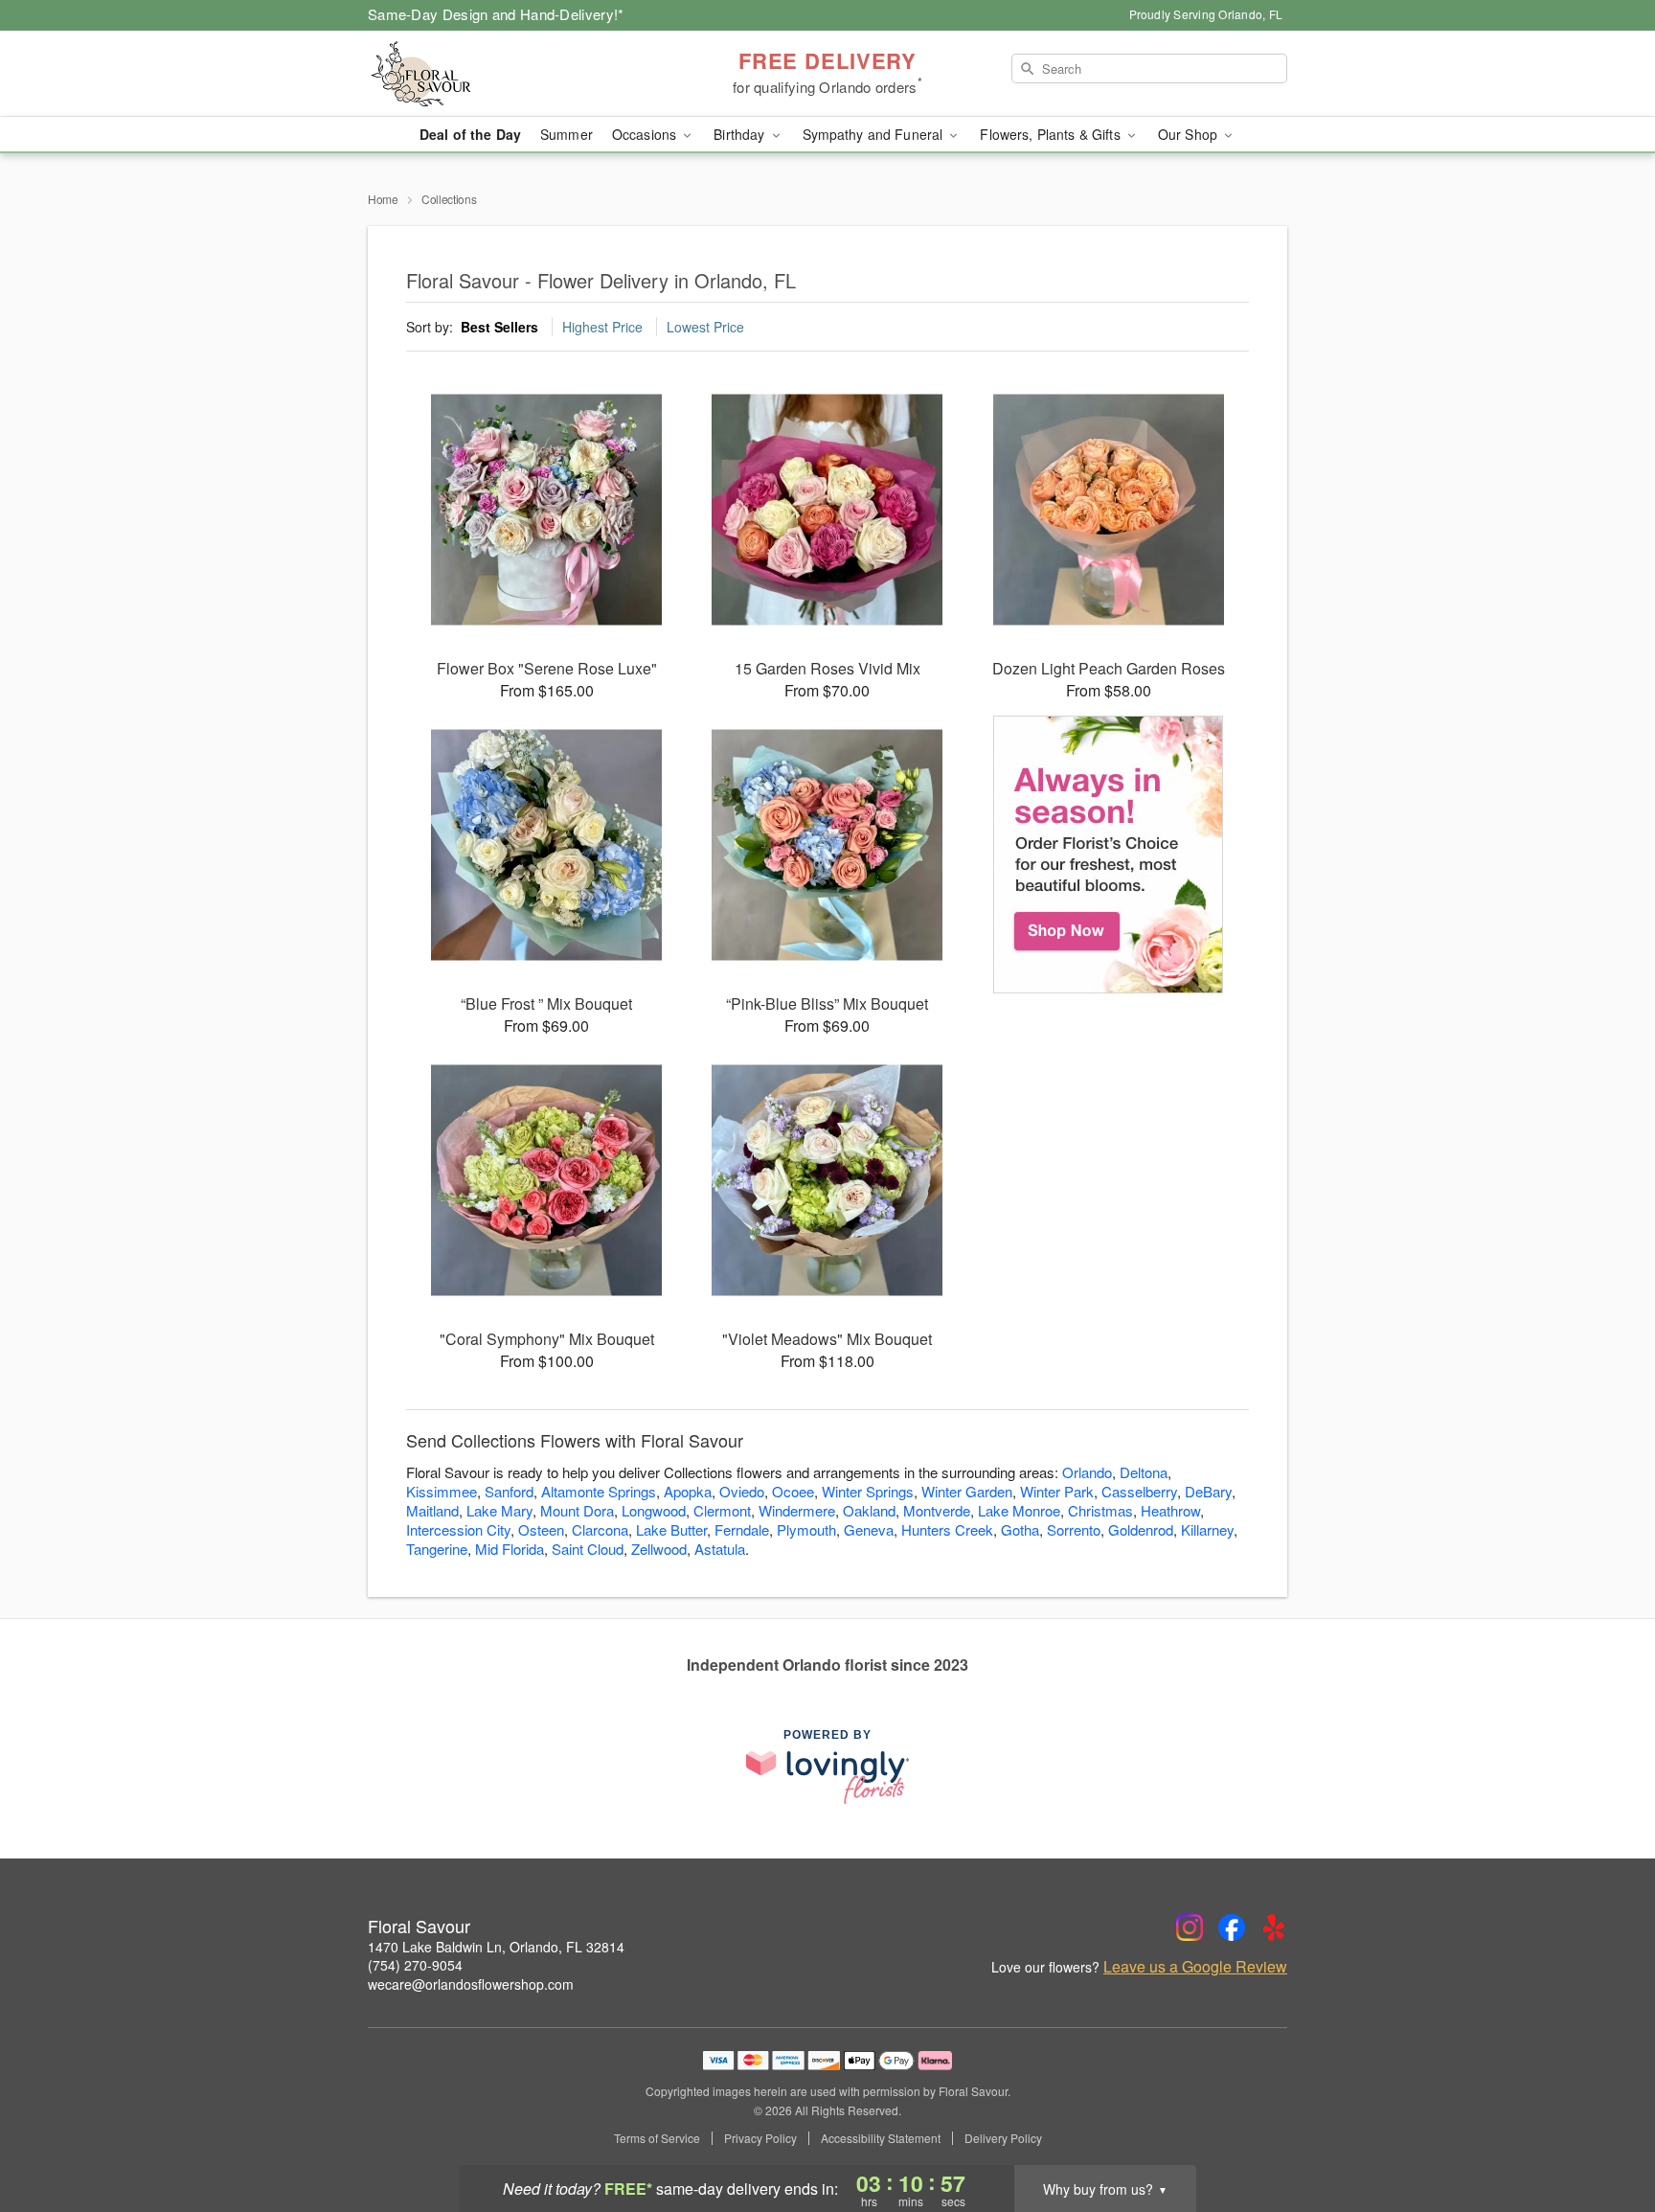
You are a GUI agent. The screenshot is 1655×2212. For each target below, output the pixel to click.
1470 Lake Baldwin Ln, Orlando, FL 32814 (496, 1947)
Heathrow (1170, 1510)
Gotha (1020, 1529)
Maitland (432, 1510)
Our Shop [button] (1190, 134)
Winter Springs (868, 1491)
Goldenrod (1141, 1529)
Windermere (797, 1510)
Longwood (654, 1510)
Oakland (869, 1510)
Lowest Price (705, 327)
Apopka (688, 1491)
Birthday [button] (741, 134)
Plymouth (806, 1529)
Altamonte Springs (599, 1491)
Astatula (720, 1549)
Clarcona (600, 1529)
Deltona (1144, 1472)
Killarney (1207, 1529)
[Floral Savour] (506, 74)
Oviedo (742, 1491)
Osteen (541, 1529)
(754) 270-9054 (415, 1965)
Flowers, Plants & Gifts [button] (1052, 134)
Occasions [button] (646, 134)
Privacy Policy (760, 2138)
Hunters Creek (947, 1529)
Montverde (937, 1510)
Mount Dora (577, 1510)
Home (383, 199)
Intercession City (458, 1529)
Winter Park (1057, 1491)
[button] (1605, 2131)
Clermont (722, 1510)
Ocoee (793, 1491)
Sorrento (1074, 1529)
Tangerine (437, 1549)
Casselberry (1139, 1491)
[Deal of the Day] (1109, 855)
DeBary (1208, 1491)
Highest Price (602, 327)
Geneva (869, 1529)
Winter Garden (967, 1491)
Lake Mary (499, 1510)
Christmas (1100, 1510)
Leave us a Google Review (1195, 1967)
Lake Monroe (1019, 1510)
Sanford (509, 1491)
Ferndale (742, 1529)
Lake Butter (671, 1529)
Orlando (1087, 1472)
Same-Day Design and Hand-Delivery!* (496, 14)
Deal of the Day (470, 134)
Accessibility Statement (881, 2138)
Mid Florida (510, 1549)
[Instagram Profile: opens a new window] (1190, 1927)
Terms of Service (657, 2138)
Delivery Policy (1003, 2138)
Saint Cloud (588, 1549)
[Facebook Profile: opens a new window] (1232, 1927)
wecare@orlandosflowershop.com (471, 1984)
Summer (567, 134)
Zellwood (659, 1549)
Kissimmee (442, 1491)
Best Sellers (499, 327)
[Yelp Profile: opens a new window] (1274, 1927)
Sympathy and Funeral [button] (875, 134)
